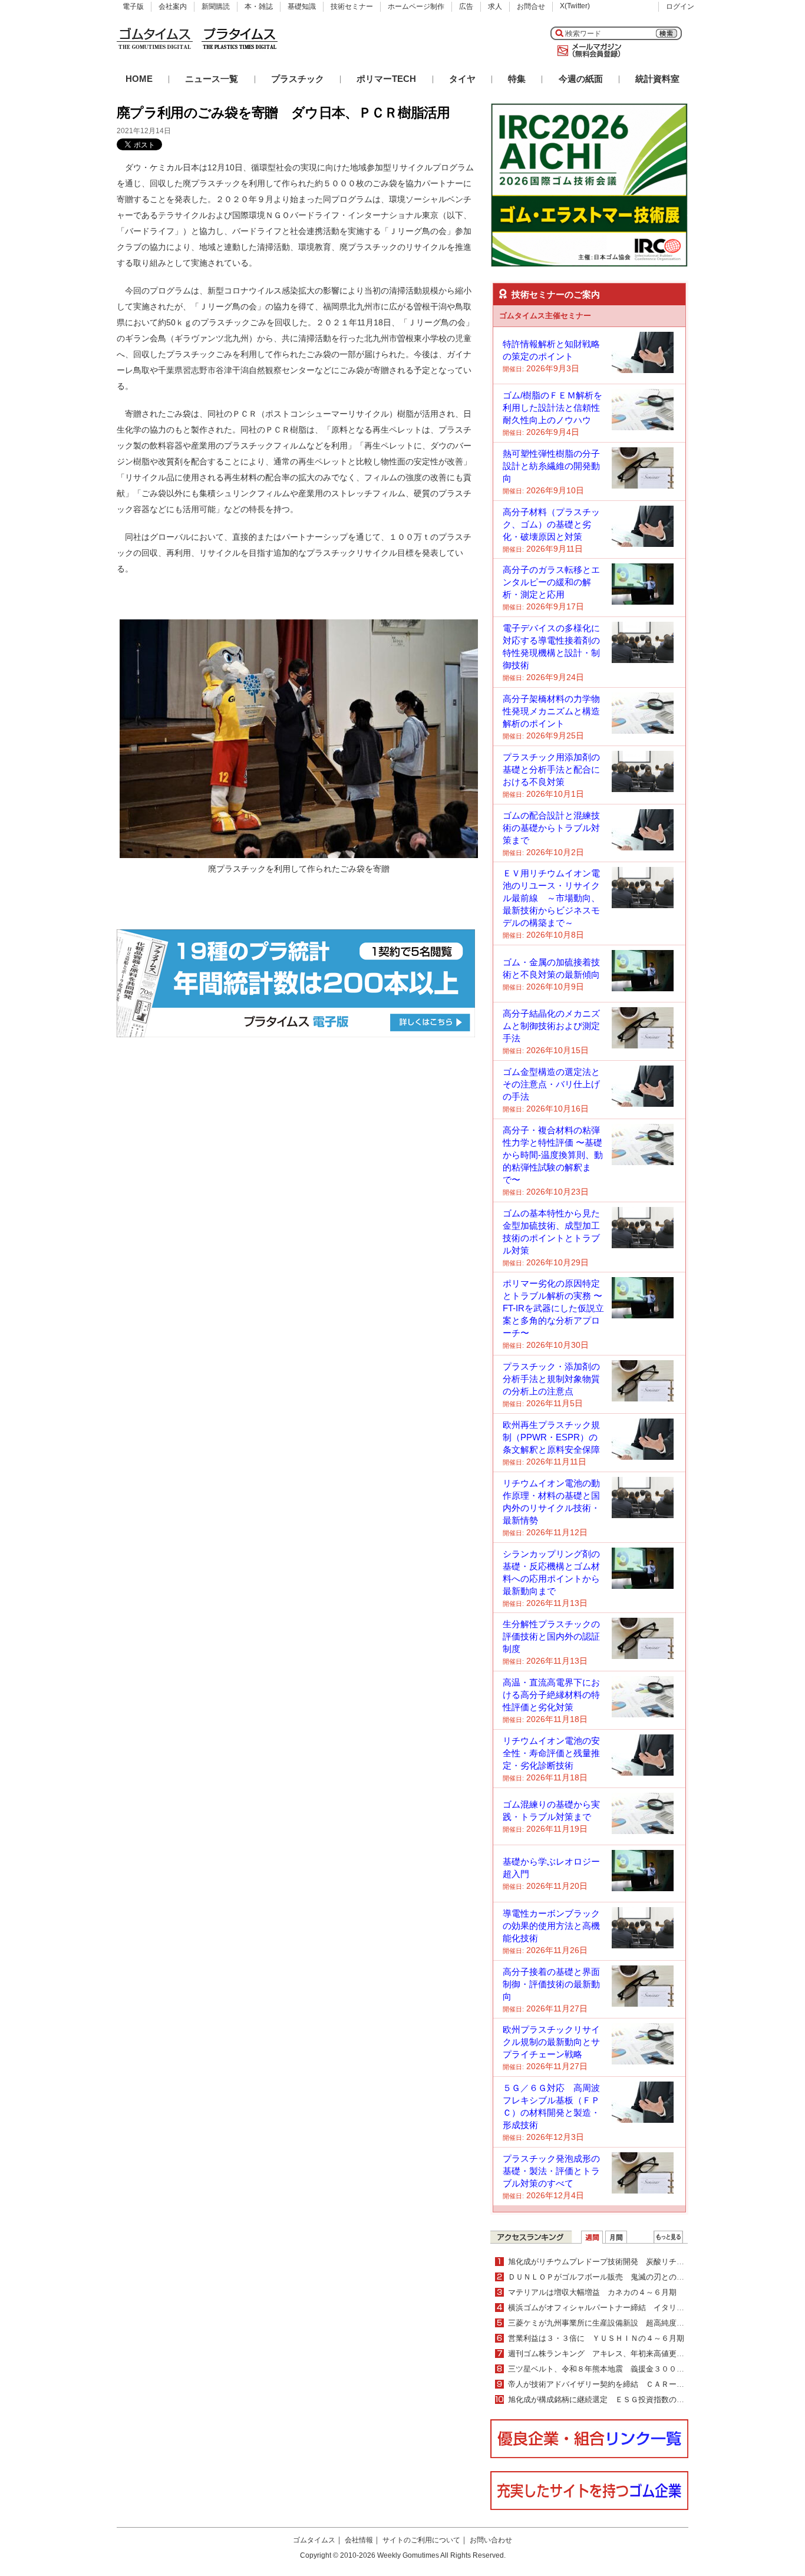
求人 (495, 6)
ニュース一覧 (212, 79)
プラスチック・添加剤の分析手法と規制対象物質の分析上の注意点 (551, 1379)
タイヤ (462, 79)
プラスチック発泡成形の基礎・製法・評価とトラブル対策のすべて (551, 2171)
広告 (466, 6)
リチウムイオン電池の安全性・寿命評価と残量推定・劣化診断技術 (551, 1753)
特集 (517, 79)
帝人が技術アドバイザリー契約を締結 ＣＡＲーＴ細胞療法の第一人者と (634, 2384)
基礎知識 (302, 6)
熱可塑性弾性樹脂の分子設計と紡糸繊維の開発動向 (551, 466)
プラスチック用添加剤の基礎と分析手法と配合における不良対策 (551, 769)
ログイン (680, 6)
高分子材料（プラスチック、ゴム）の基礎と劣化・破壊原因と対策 (551, 524)
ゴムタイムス (314, 2540)
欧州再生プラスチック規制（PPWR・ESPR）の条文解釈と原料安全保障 (551, 1437)
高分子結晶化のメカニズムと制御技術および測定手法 (551, 1026)
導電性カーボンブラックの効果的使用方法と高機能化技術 (551, 1926)
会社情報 (359, 2540)
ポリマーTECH (386, 79)
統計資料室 (657, 79)
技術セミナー (352, 6)
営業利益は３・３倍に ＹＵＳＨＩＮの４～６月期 (596, 2338)
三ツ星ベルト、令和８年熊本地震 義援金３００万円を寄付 (611, 2369)
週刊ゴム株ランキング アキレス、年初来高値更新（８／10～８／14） (631, 2354)
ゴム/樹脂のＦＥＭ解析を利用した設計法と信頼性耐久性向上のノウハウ (552, 408)
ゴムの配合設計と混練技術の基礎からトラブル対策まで (551, 828)
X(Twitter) (575, 6)
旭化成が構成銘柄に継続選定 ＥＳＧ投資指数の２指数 (604, 2399)
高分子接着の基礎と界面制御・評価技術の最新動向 (551, 1984)
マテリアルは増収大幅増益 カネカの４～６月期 (592, 2292)
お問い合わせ (491, 2540)
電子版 (133, 6)
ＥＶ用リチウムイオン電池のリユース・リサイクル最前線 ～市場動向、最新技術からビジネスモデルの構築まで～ (551, 898)
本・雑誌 (259, 6)
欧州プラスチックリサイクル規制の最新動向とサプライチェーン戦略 (551, 2042)
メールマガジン (587, 51)
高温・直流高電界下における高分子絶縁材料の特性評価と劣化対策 (551, 1695)
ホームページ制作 (416, 6)
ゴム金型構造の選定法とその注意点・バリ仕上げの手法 (551, 1084)
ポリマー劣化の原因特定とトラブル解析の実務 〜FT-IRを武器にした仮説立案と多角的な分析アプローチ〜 (553, 1308)
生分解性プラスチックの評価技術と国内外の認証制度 (551, 1636)
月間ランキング (616, 2237)
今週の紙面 (581, 79)
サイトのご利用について (421, 2540)
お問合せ (531, 6)
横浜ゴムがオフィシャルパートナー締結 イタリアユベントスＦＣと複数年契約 (646, 2308)
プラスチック (298, 79)
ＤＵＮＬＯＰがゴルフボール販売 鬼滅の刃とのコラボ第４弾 (615, 2277)
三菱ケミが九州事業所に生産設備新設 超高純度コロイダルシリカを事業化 (638, 2323)
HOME (139, 79)
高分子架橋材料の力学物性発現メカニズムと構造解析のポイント (551, 711)
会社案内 (173, 6)
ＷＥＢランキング (668, 2237)
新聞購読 (216, 6)
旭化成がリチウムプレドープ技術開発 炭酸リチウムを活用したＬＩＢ (631, 2262)
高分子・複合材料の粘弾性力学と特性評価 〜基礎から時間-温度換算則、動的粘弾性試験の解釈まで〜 (553, 1155)
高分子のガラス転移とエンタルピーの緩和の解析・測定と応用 (551, 582)
